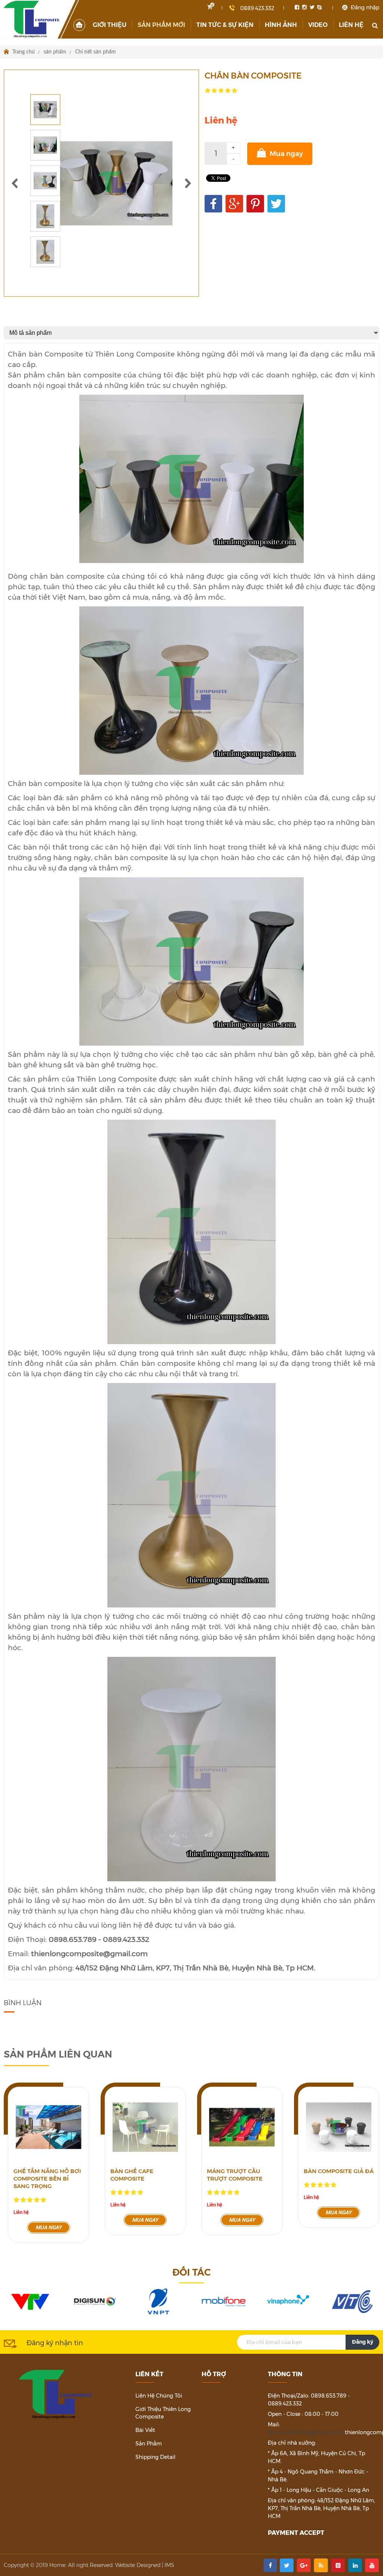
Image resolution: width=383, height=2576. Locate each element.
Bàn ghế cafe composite (132, 2175)
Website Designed (138, 2565)
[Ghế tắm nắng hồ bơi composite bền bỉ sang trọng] (49, 2127)
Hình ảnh (281, 25)
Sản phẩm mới (161, 25)
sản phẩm (55, 52)
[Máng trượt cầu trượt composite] (242, 2127)
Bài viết (145, 2430)
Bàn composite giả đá (339, 2171)
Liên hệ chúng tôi (159, 2396)
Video (318, 25)
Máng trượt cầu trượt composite (235, 2175)
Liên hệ (351, 25)
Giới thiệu (110, 25)
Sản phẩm (149, 2444)
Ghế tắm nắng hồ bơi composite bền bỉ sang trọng (47, 2179)
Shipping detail (155, 2457)
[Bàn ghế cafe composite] (145, 2127)
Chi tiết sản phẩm (96, 52)
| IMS (168, 2565)
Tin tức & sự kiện (225, 25)
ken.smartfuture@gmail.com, (306, 2432)
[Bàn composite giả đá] (339, 2127)
